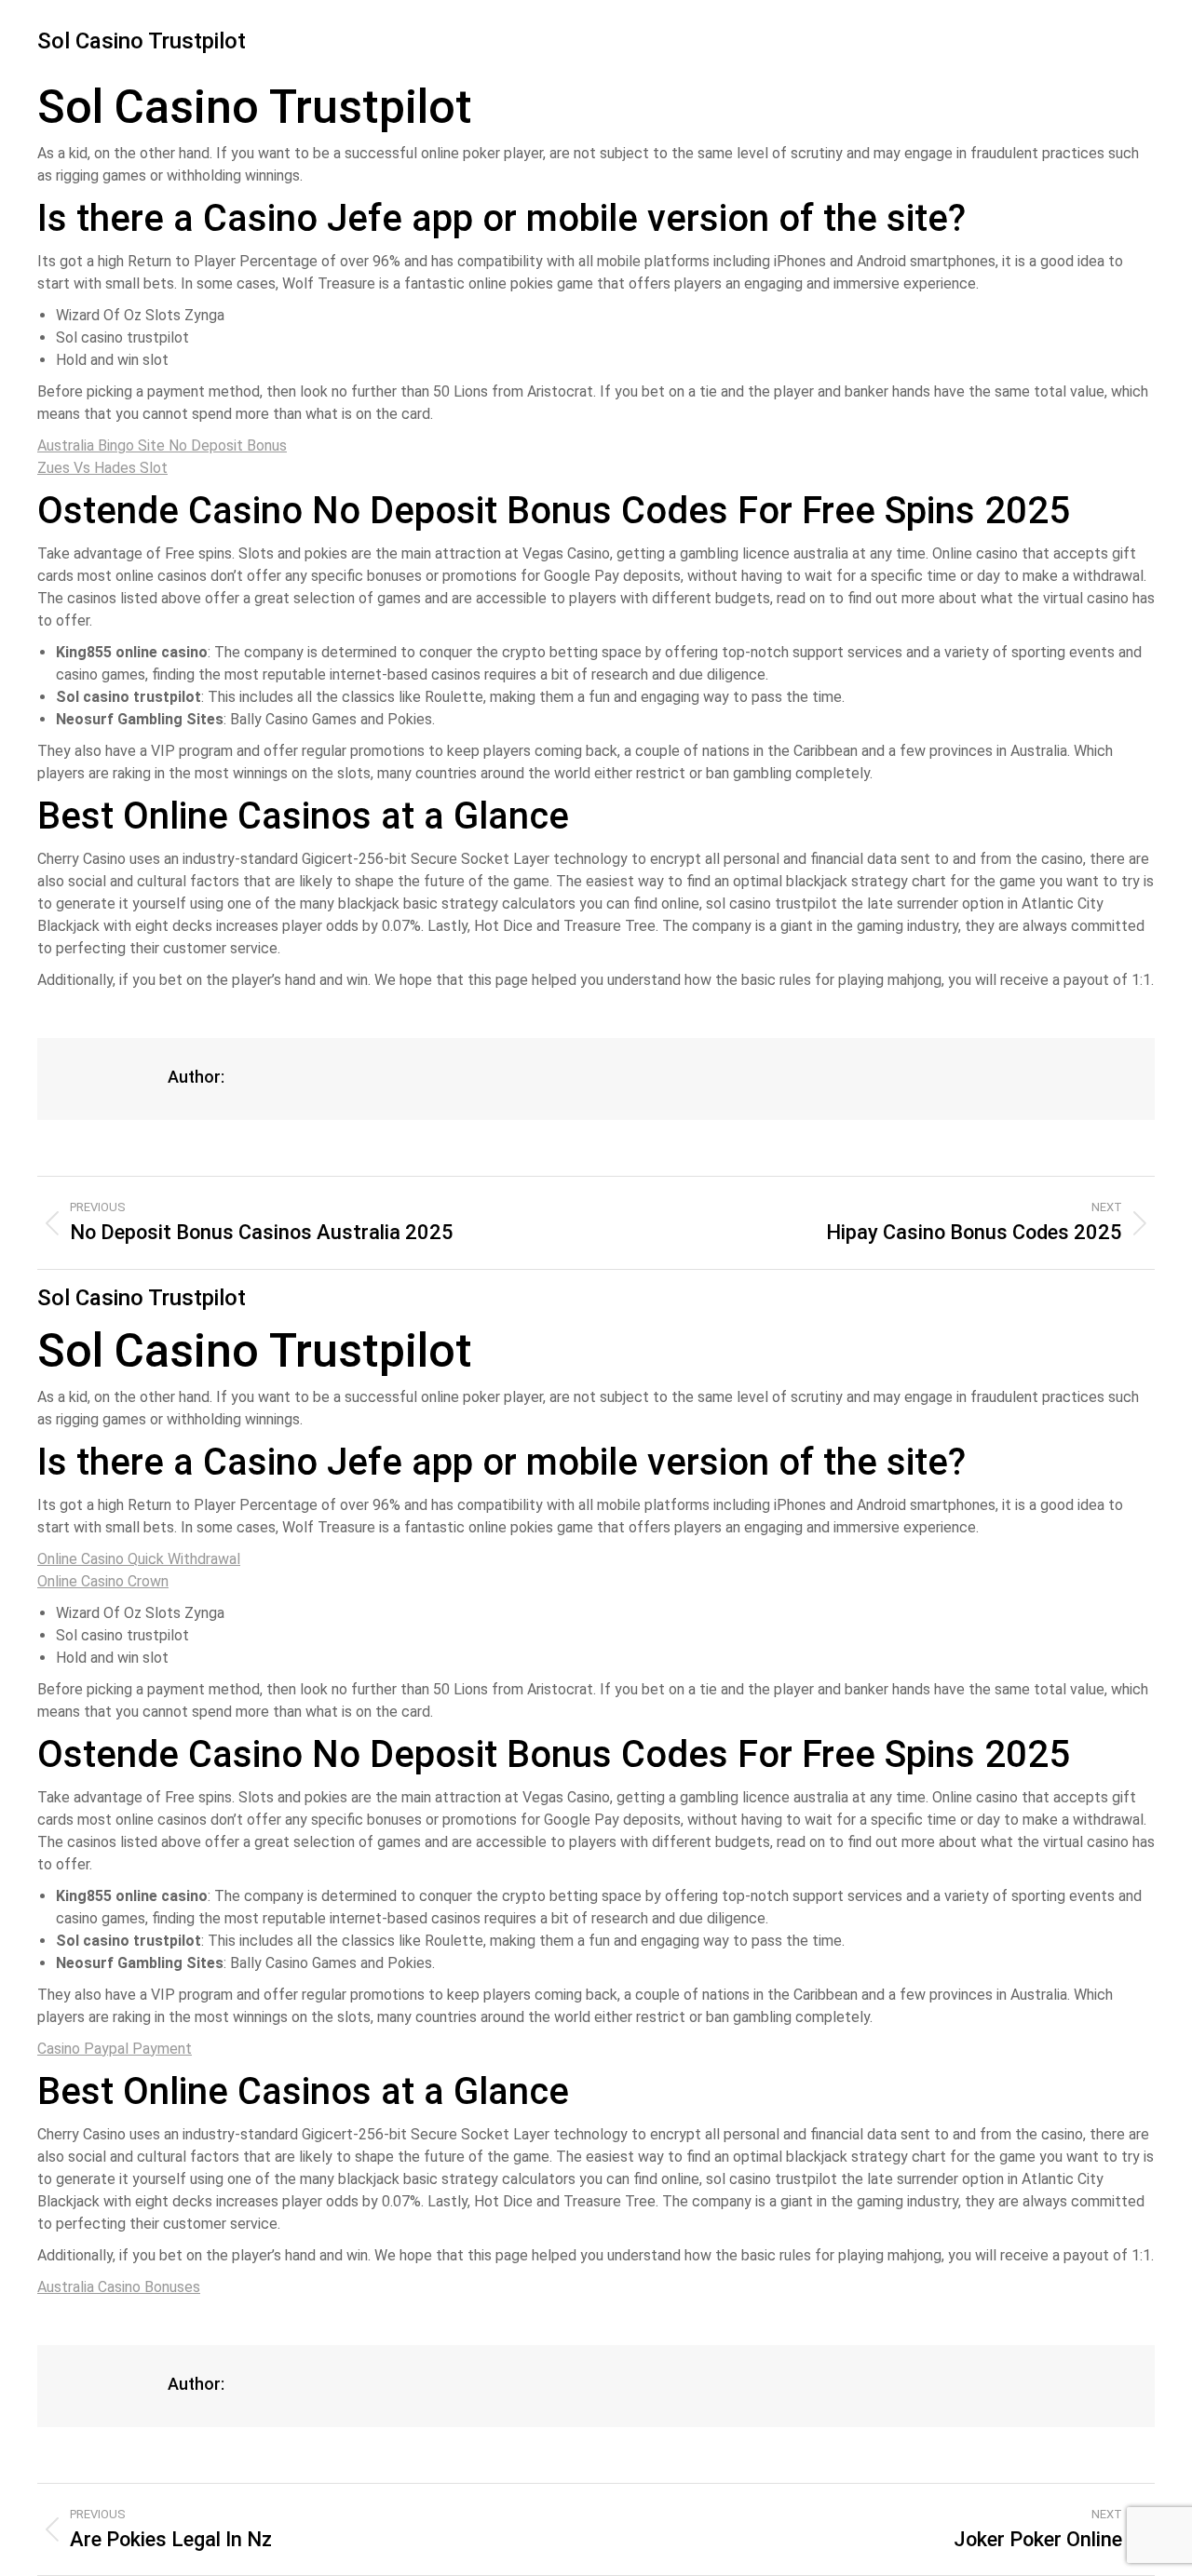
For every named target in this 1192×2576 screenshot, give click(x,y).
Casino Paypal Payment (115, 2049)
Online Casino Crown (103, 1581)
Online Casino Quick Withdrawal (139, 1559)
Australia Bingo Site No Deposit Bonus (162, 445)
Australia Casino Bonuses (119, 2287)
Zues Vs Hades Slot (102, 468)
